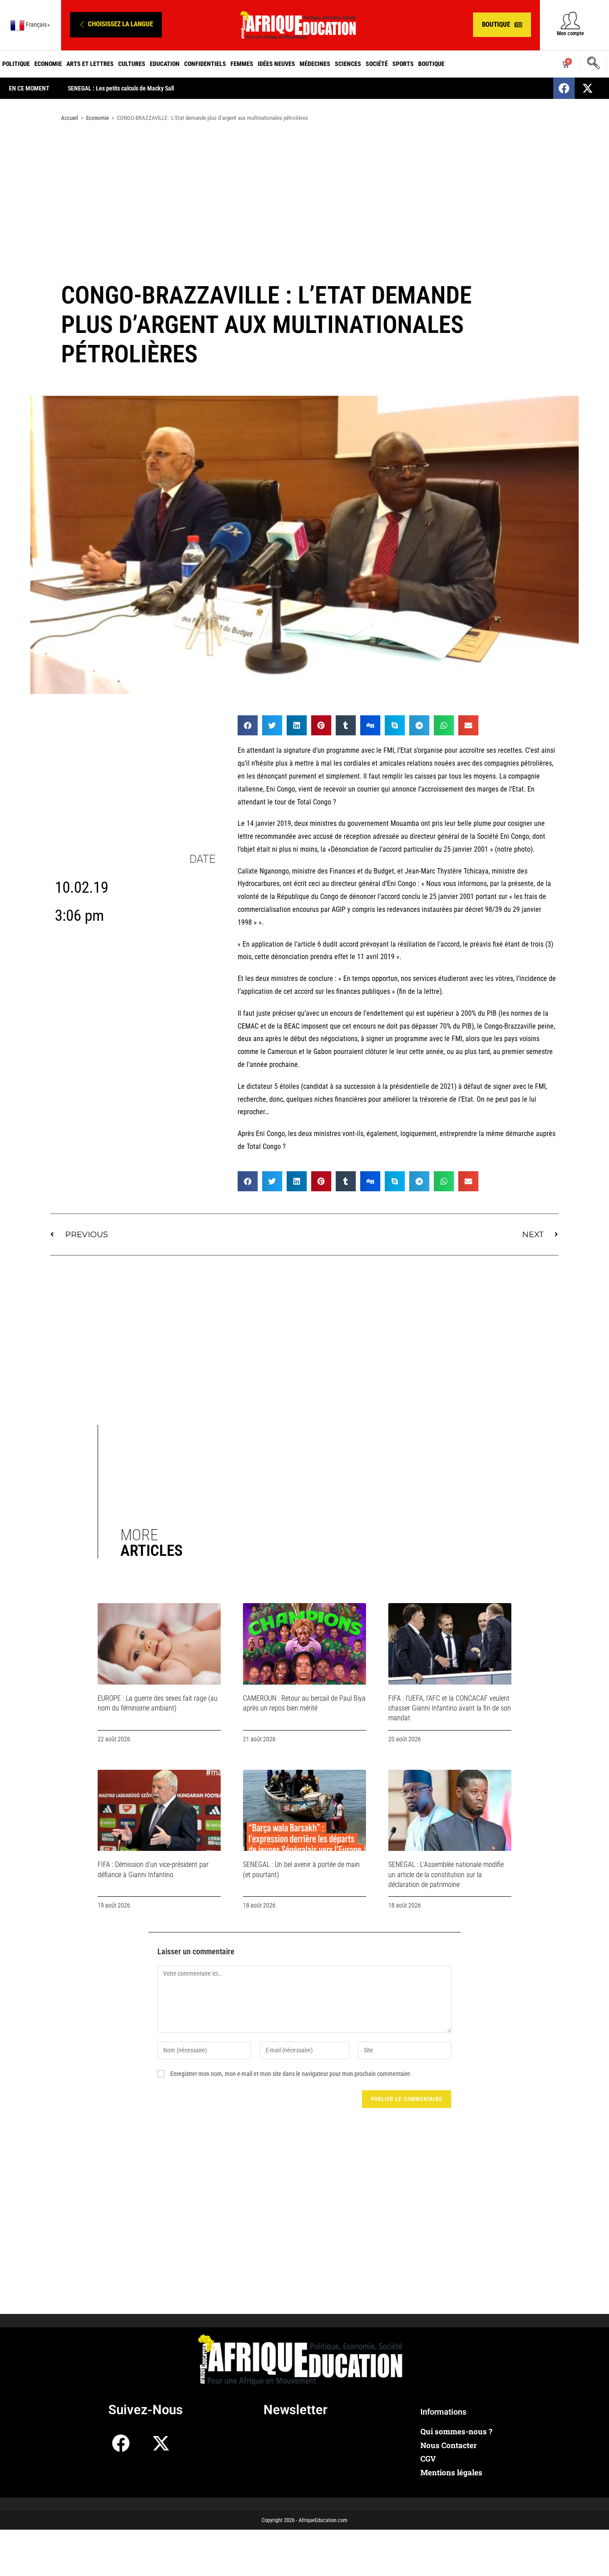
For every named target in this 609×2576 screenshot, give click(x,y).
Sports (403, 64)
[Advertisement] (304, 200)
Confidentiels (205, 64)
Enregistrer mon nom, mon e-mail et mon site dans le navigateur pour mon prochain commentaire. (291, 2074)
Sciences (348, 64)
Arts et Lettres (90, 64)
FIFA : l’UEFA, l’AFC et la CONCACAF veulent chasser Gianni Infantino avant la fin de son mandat (450, 1708)
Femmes (242, 64)
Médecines (315, 64)
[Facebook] (564, 88)
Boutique (431, 64)
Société (377, 64)
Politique (16, 64)
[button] (116, 25)
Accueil (70, 118)
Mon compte (570, 33)
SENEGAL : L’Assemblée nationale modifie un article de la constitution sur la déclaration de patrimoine (446, 1875)
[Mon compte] (570, 20)
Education (165, 64)
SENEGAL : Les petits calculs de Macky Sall (121, 88)
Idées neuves (276, 64)
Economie (48, 64)
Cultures (132, 64)
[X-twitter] (588, 88)
